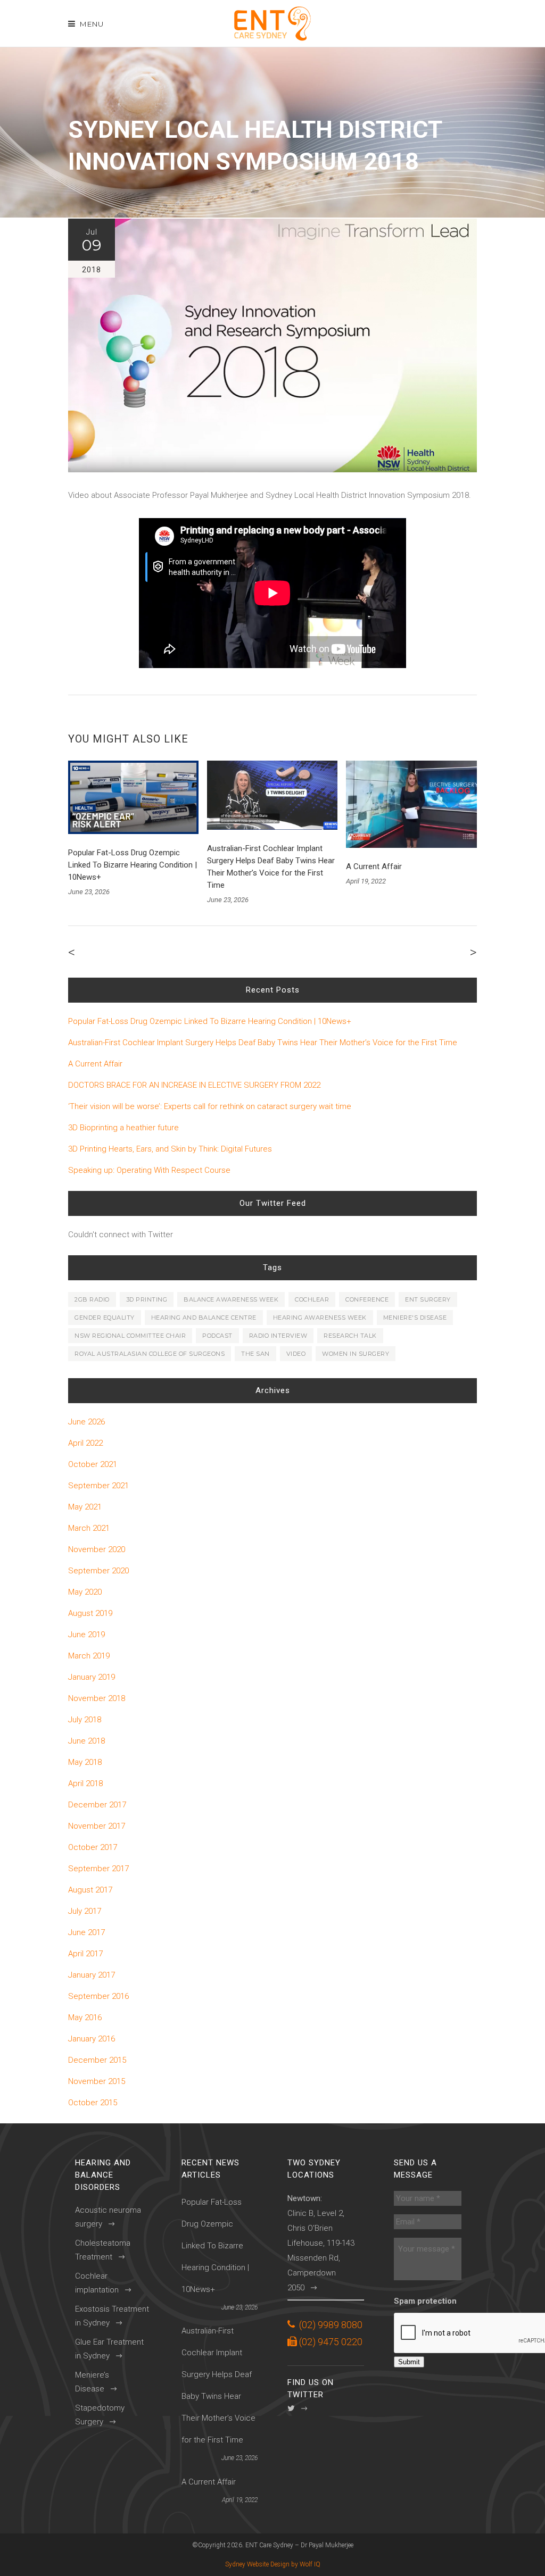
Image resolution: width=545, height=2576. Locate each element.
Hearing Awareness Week (320, 1318)
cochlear (312, 1299)
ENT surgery (428, 1299)
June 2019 (86, 1635)
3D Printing (147, 1299)
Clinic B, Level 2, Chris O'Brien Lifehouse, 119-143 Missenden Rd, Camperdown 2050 (321, 2243)
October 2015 (93, 2103)
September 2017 (98, 1869)
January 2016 (92, 2039)
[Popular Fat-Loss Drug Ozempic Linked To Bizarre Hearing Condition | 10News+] (133, 797)
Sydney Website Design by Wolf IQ (273, 2564)
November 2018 (97, 1698)
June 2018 (86, 1741)
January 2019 (92, 1677)
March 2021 (89, 1528)
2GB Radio (92, 1299)
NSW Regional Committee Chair (130, 1336)
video (296, 1354)
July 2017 (85, 1911)
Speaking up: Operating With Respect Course (149, 1170)
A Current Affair (374, 866)
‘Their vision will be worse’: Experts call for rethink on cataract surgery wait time (210, 1106)
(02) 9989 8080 (331, 2325)
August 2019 (90, 1613)
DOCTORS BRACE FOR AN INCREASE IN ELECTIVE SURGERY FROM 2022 (194, 1085)
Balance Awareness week (231, 1299)
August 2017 (90, 1890)
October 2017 (93, 1847)
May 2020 (85, 1592)
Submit (409, 2362)
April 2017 (85, 1954)
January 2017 (92, 1975)
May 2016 (85, 2018)
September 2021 (98, 1486)
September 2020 (98, 1571)
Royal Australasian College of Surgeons (150, 1354)
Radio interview (278, 1336)
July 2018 (85, 1720)
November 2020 (97, 1549)
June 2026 (86, 1422)
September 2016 (98, 1996)
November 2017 (97, 1826)
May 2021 (85, 1507)
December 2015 (97, 2060)
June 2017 (86, 1932)
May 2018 (85, 1762)
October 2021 (93, 1464)
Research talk (350, 1336)
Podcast (217, 1336)
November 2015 (97, 2081)
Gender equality (105, 1318)
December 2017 (97, 1805)
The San (255, 1354)
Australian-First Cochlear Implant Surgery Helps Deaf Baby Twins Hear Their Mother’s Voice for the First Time (263, 1043)
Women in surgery (356, 1354)
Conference (367, 1299)
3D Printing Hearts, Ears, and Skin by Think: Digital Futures (170, 1149)
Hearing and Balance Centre (204, 1318)
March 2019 (89, 1656)
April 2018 (85, 1783)
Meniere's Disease (415, 1318)
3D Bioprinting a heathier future (123, 1128)
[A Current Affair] (411, 804)
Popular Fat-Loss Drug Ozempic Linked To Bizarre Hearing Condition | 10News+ (133, 865)
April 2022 (85, 1443)
